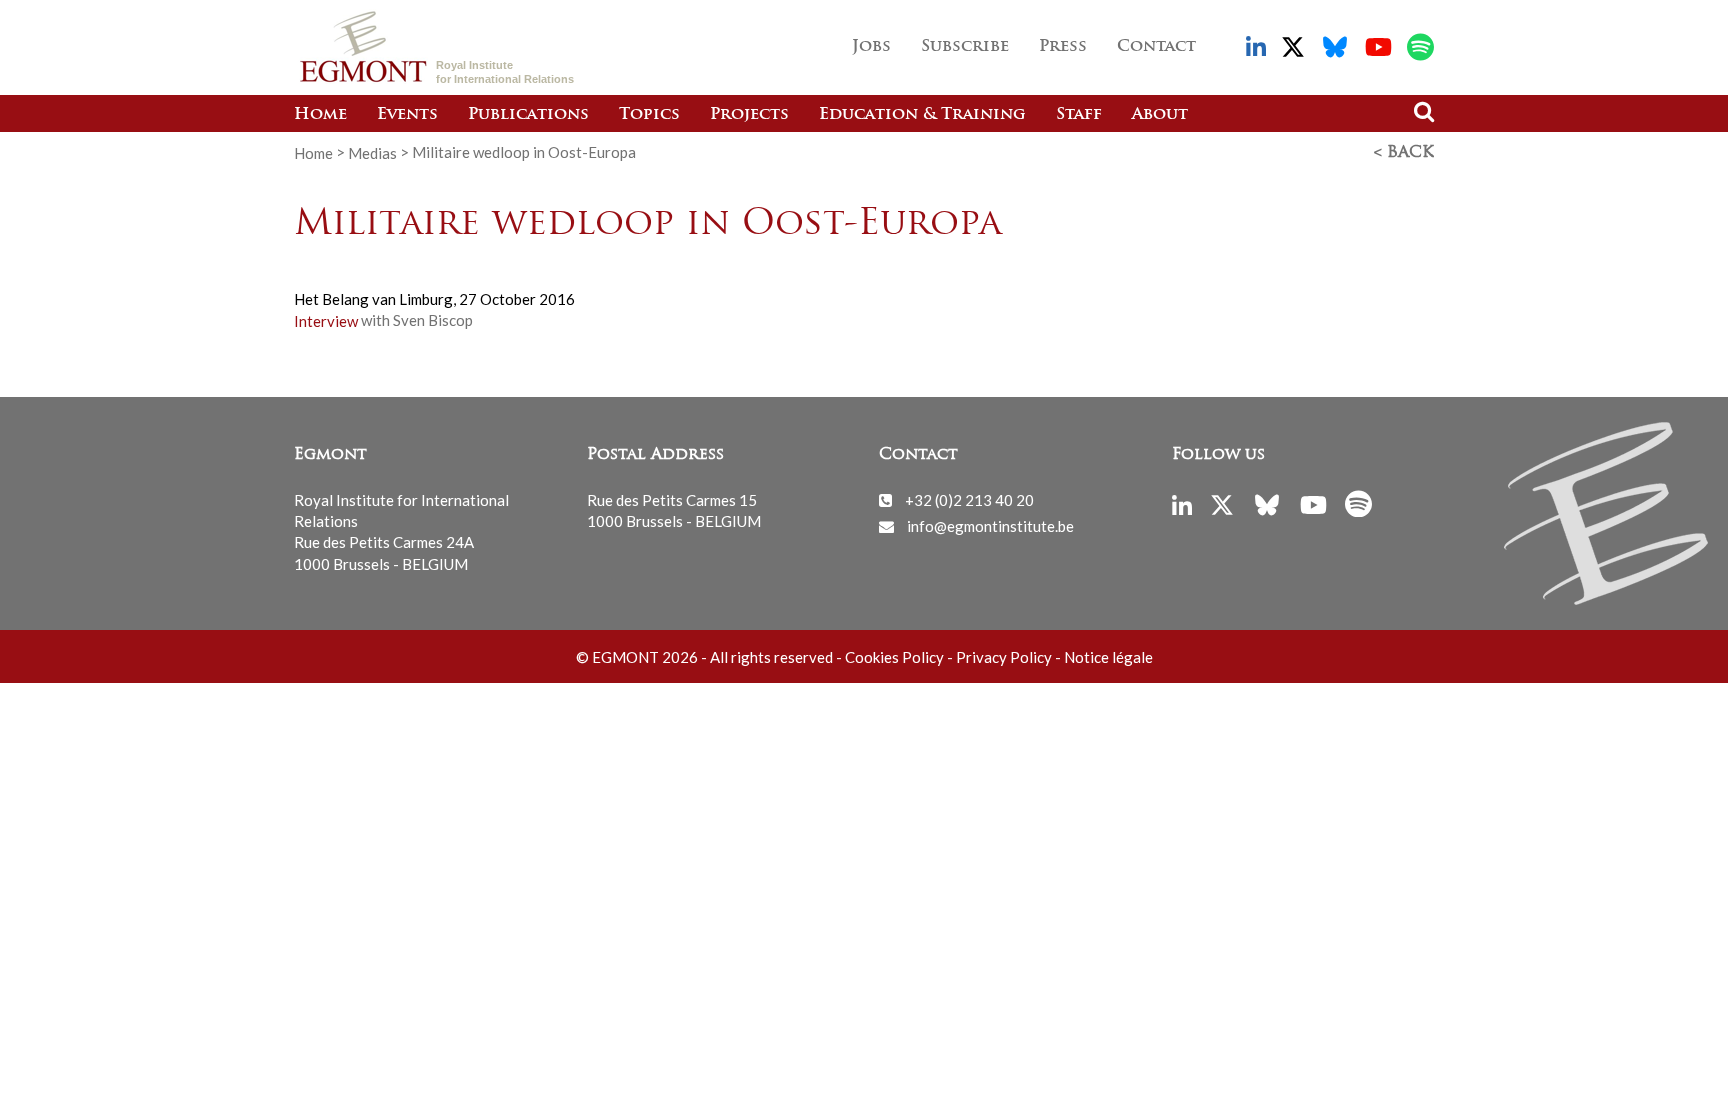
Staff (1079, 115)
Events (407, 115)
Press (1063, 47)
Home (320, 115)
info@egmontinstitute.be (990, 526)
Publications (528, 115)
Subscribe (965, 47)
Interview (326, 320)
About (1160, 115)
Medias (372, 152)
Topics (649, 115)
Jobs (871, 47)
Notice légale (1108, 657)
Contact (1156, 47)
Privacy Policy (1004, 657)
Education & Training (922, 115)
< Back (1404, 153)
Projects (749, 115)
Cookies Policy (894, 657)
